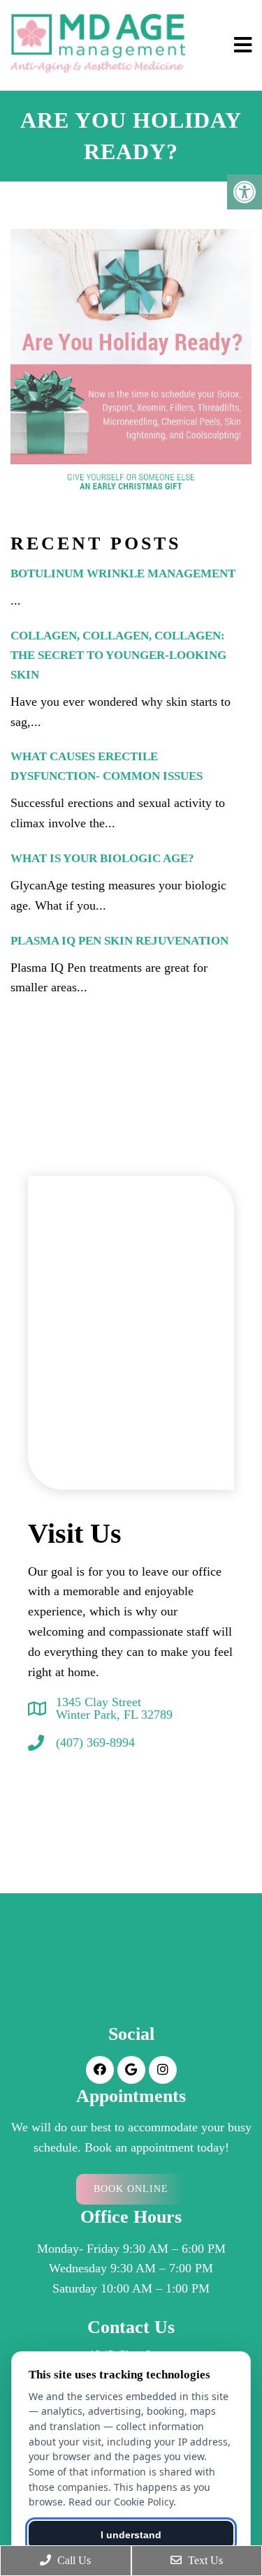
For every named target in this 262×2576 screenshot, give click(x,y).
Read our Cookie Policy (121, 2502)
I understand (131, 2535)
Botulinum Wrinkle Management (123, 573)
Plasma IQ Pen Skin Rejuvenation (119, 941)
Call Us (73, 2560)
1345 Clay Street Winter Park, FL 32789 (114, 1708)
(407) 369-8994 (95, 1742)
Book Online (131, 2189)
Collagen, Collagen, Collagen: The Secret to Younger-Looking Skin (118, 655)
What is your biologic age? (102, 858)
